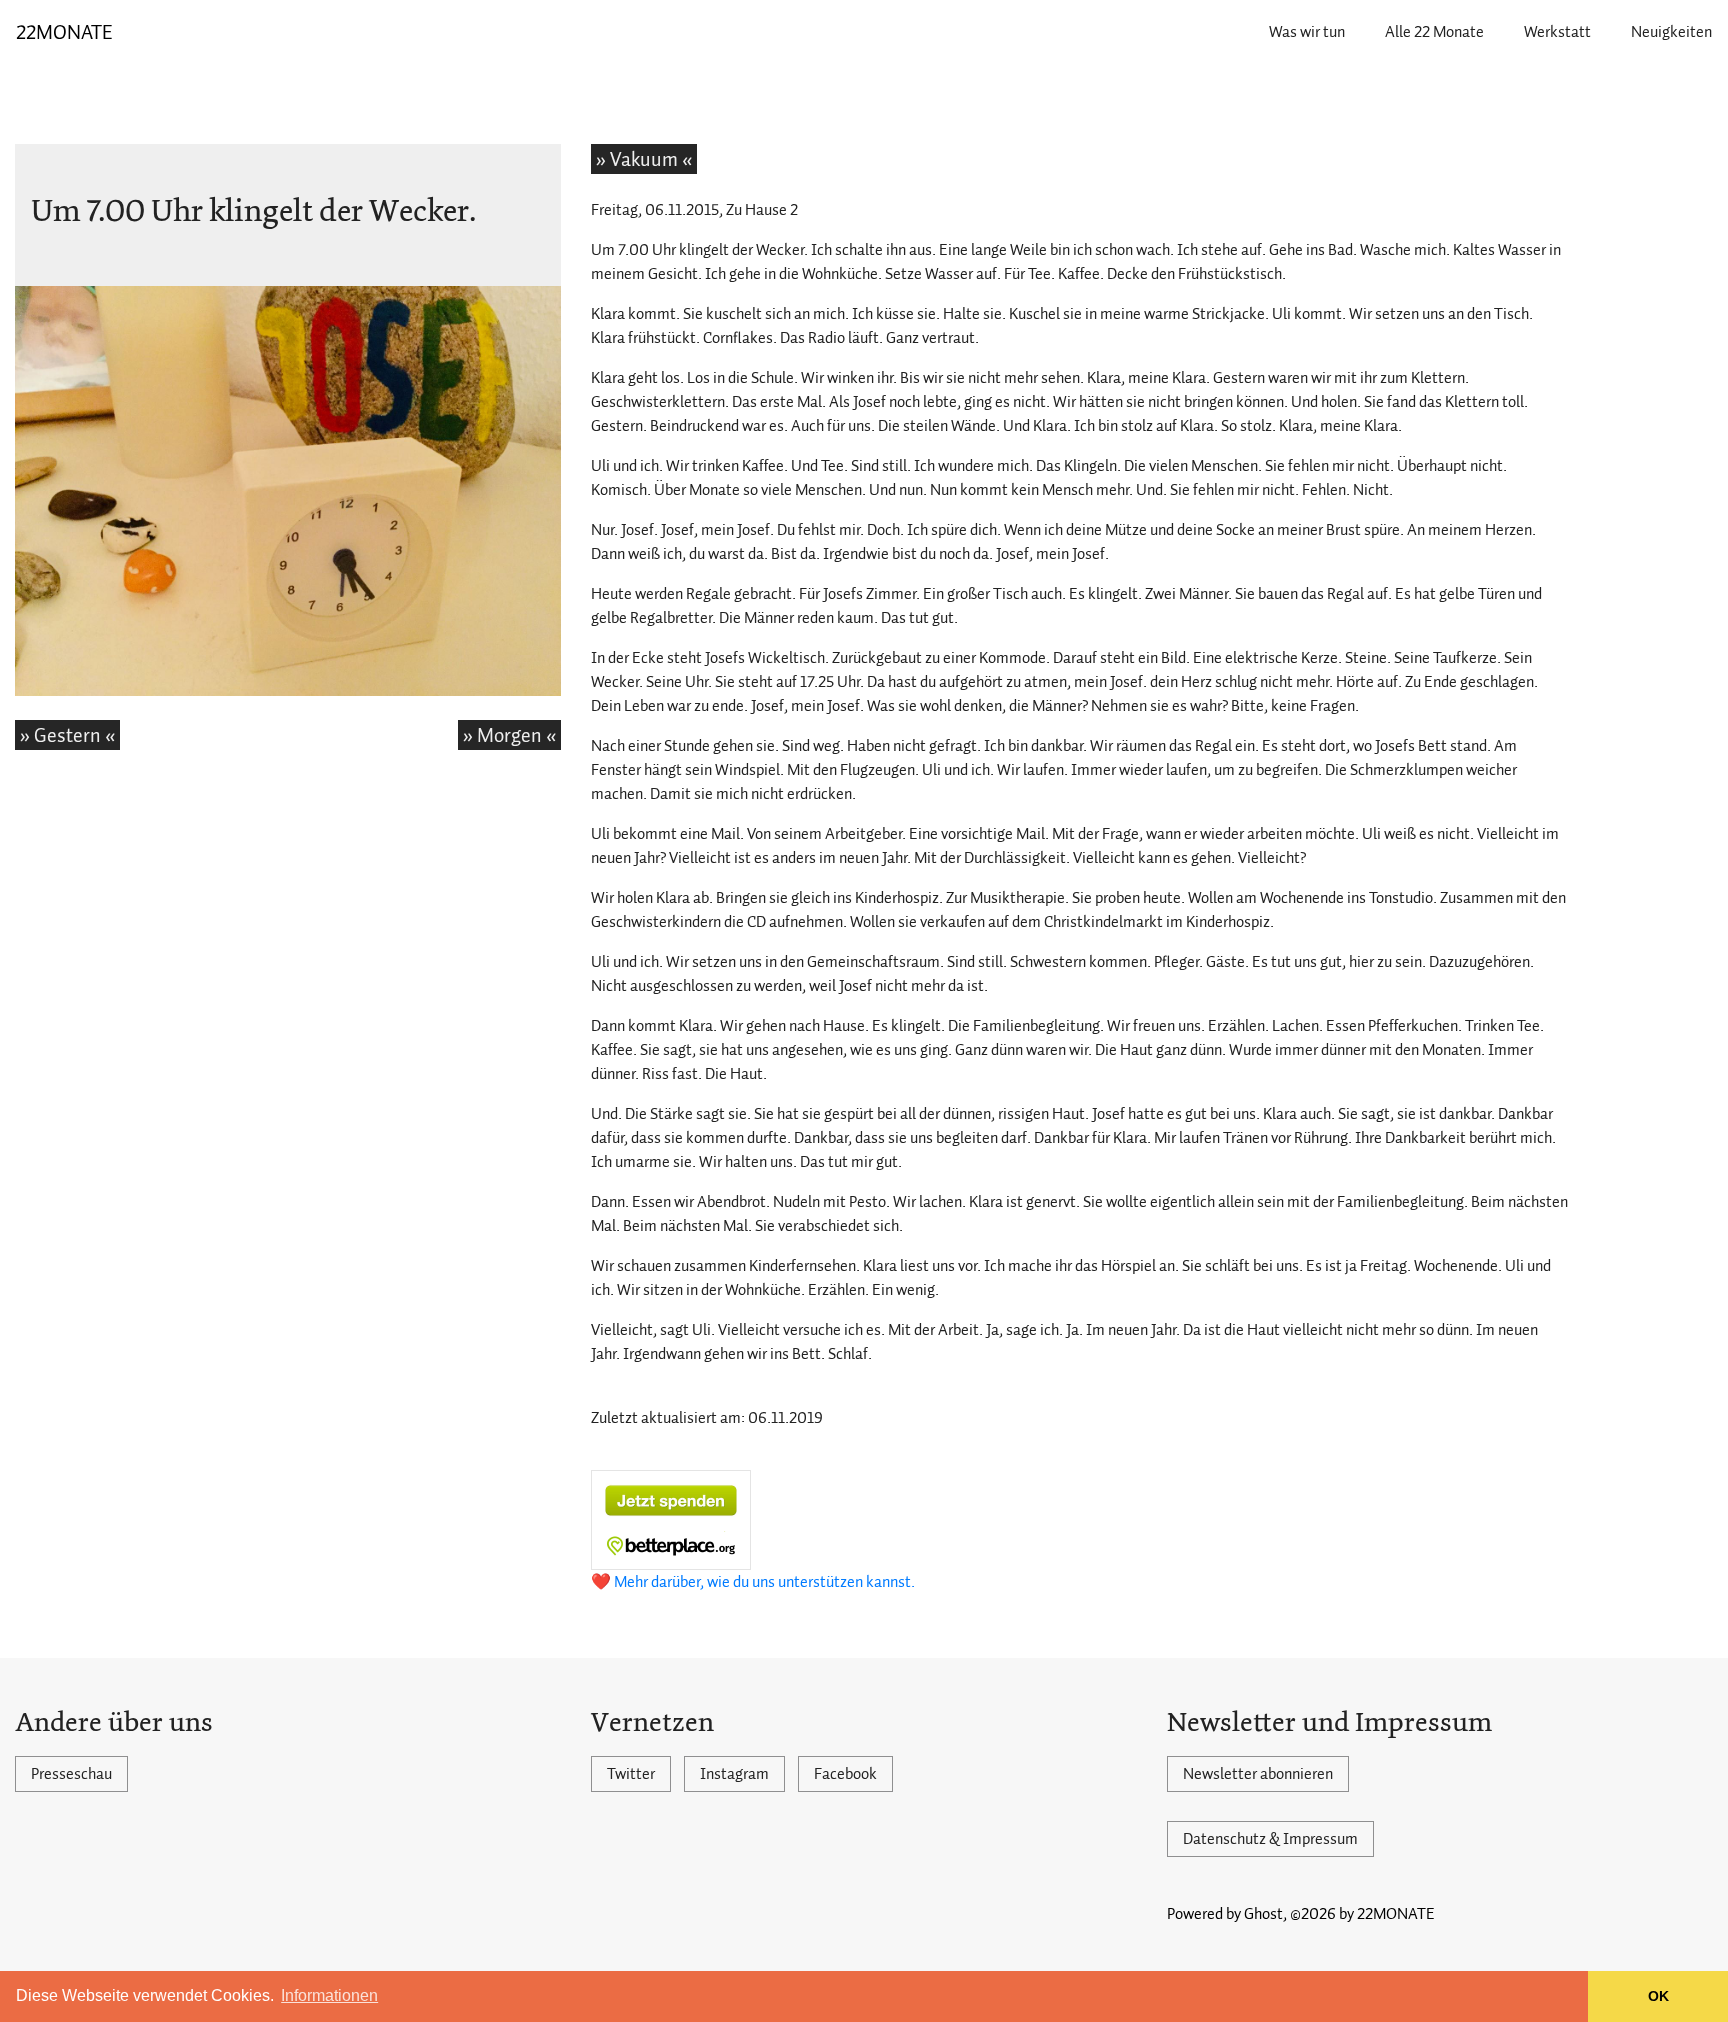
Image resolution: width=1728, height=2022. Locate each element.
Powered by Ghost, (1227, 1914)
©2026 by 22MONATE (1362, 1914)
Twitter (631, 1774)
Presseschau (71, 1774)
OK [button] (1658, 1996)
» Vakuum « (644, 159)
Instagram (734, 1774)
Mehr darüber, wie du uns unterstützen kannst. (764, 1582)
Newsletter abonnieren (1258, 1774)
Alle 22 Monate (1434, 32)
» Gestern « (67, 735)
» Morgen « (509, 735)
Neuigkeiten (1671, 32)
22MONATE (64, 32)
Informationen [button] (329, 1995)
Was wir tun (1307, 32)
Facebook (845, 1774)
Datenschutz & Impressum (1270, 1839)
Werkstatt (1557, 32)
